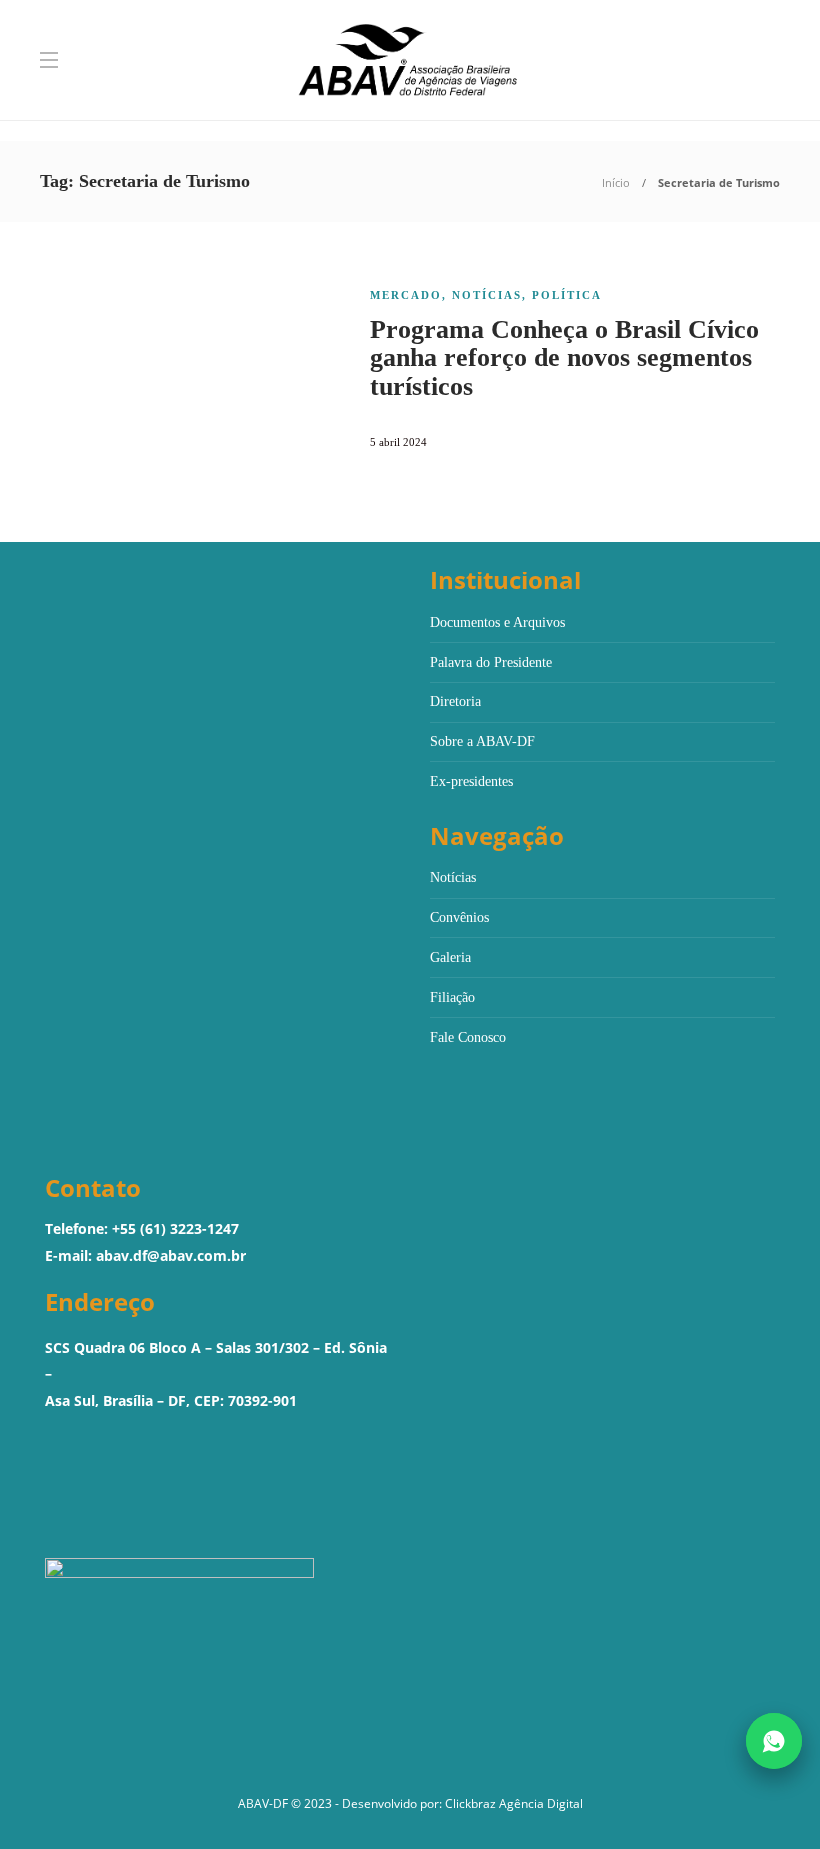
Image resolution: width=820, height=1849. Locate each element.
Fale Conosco (468, 1037)
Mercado (406, 295)
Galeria (450, 957)
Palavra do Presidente (491, 662)
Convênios (459, 917)
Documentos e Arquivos (497, 622)
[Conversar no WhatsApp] (774, 1741)
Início (616, 182)
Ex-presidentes (471, 781)
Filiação (452, 997)
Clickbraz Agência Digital (514, 1803)
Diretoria (455, 701)
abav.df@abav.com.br (171, 1255)
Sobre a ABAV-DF (482, 741)
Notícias (487, 295)
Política (567, 295)
